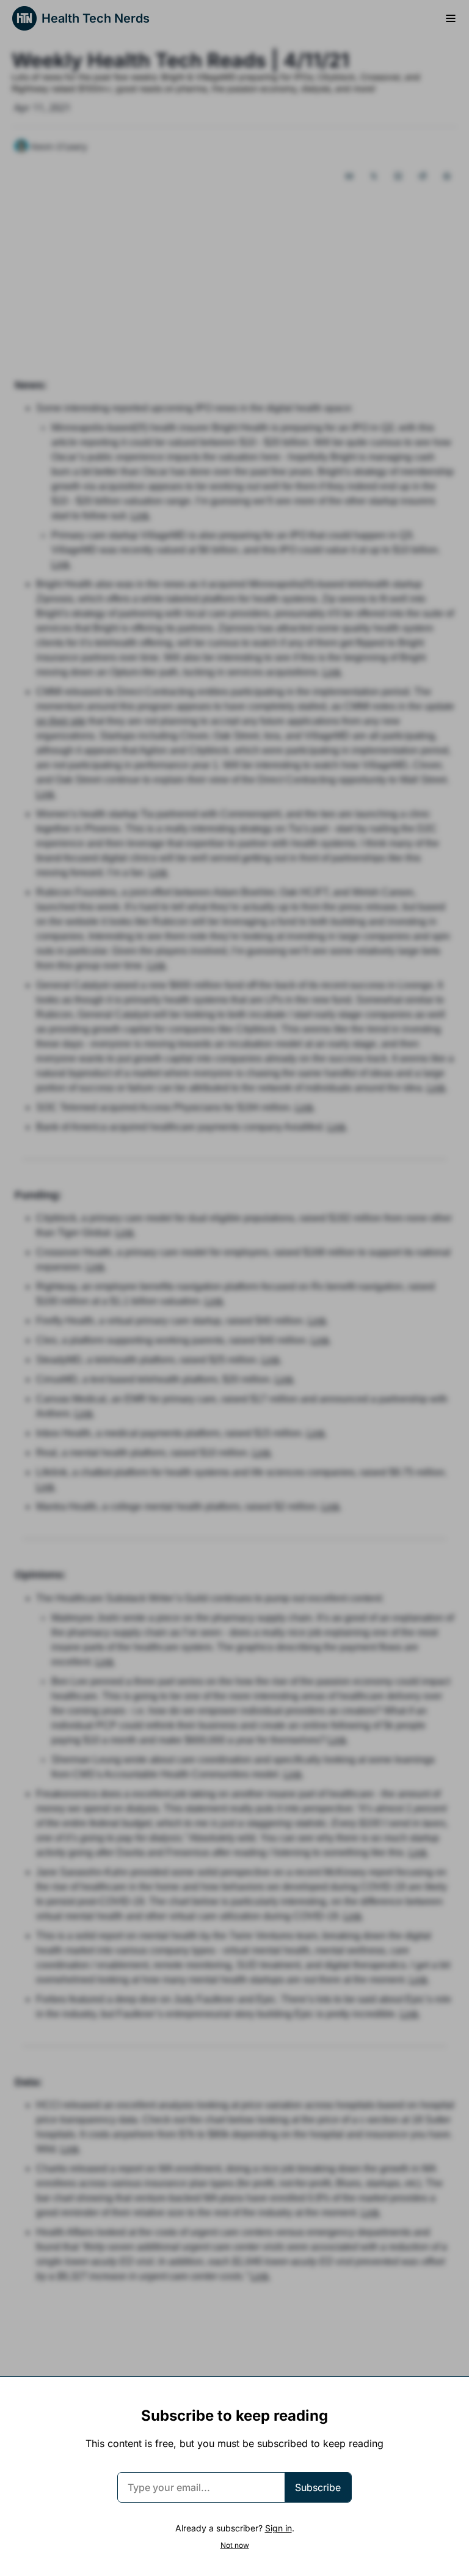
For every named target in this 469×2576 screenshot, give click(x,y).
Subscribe (318, 2487)
